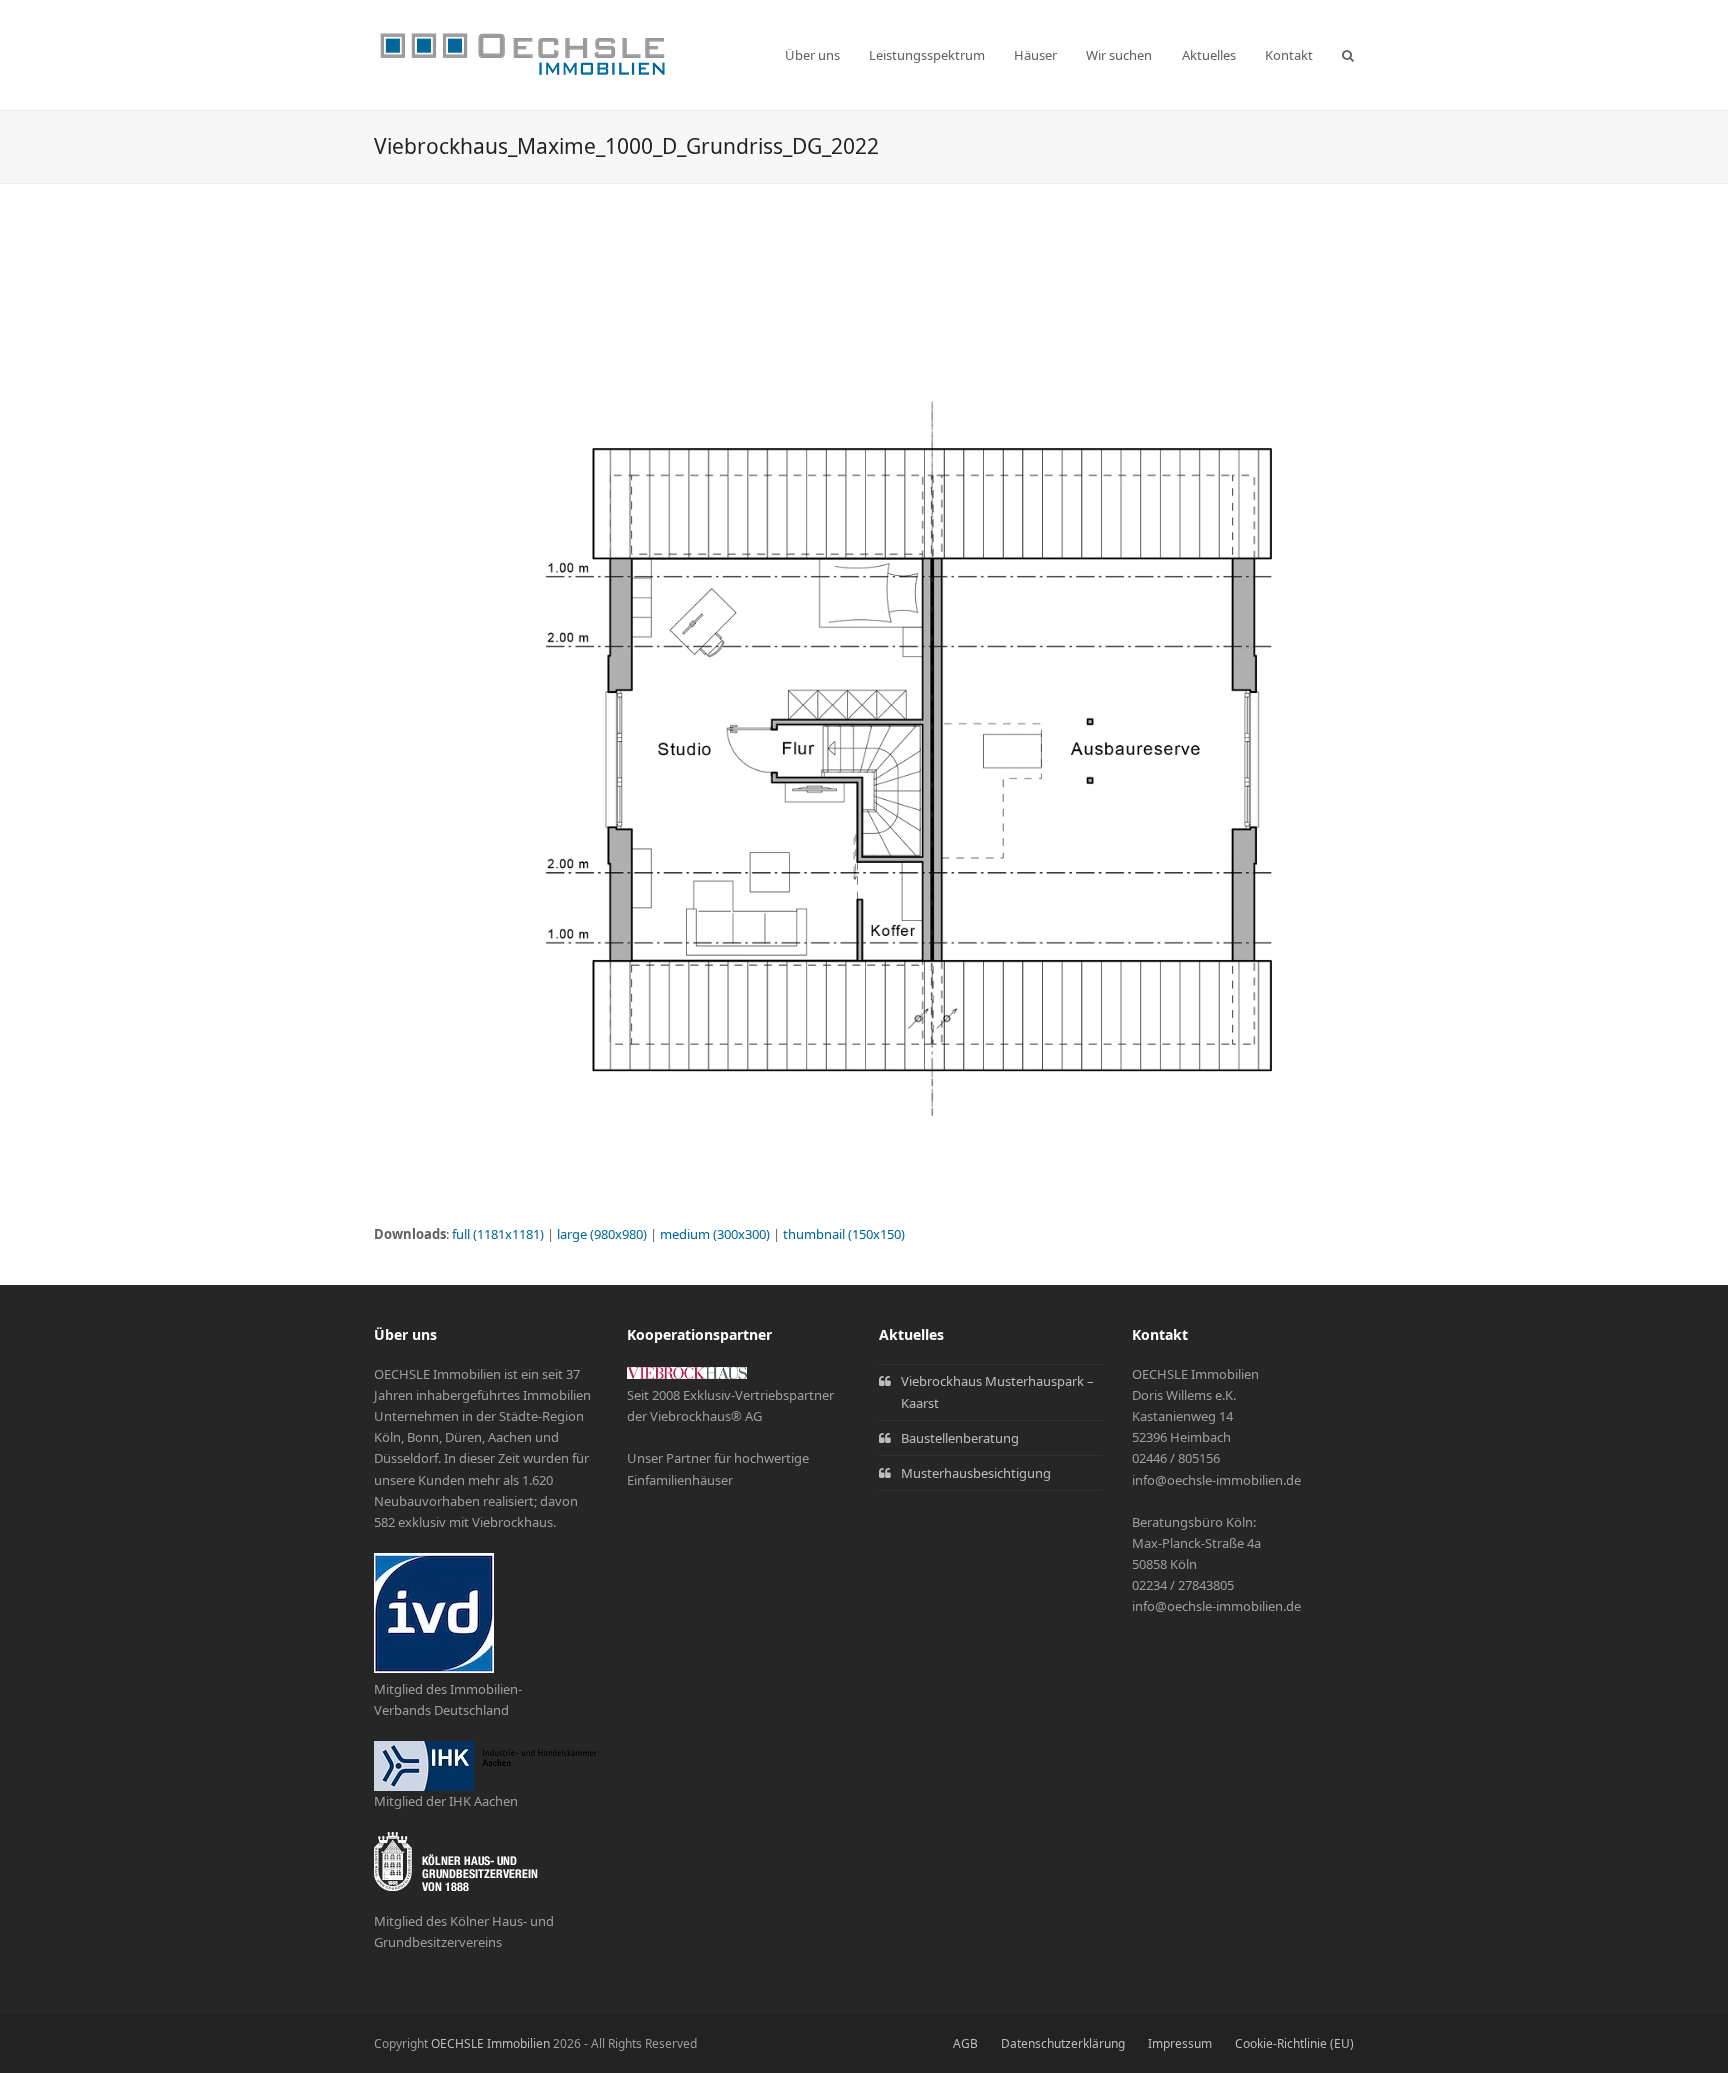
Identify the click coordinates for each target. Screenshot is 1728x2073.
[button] (1348, 55)
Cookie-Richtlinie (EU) (1294, 2043)
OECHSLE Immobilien (490, 2043)
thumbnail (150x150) (844, 1234)
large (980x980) (602, 1234)
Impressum (1180, 2043)
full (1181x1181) (498, 1234)
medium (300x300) (715, 1234)
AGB (965, 2043)
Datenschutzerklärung (1063, 2043)
